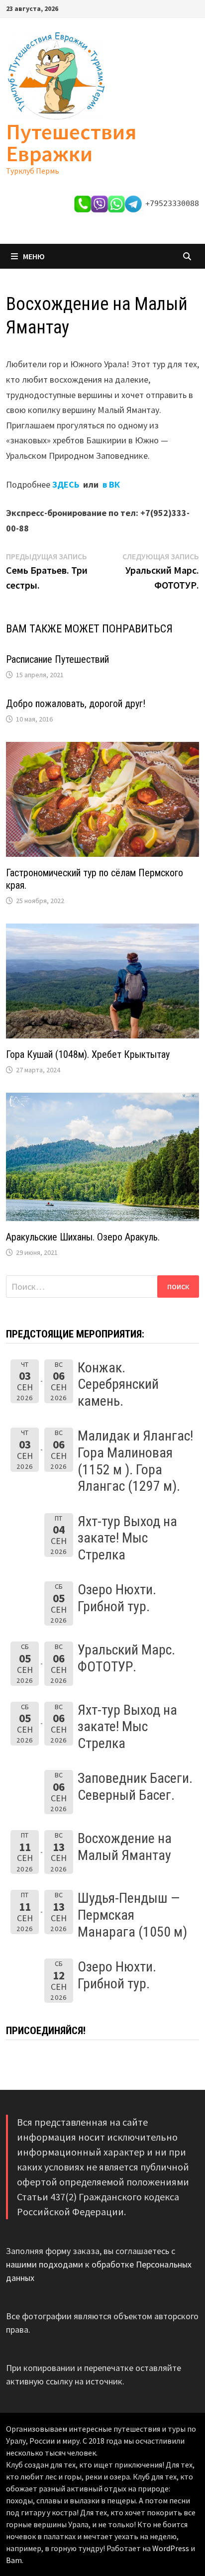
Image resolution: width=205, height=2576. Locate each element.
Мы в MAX (35, 94)
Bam (14, 2560)
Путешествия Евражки (71, 143)
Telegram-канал (37, 120)
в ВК (111, 484)
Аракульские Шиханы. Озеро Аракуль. (83, 1237)
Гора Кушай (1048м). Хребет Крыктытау (88, 1054)
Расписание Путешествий (57, 659)
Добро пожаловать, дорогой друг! (76, 704)
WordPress (171, 2548)
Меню (34, 256)
